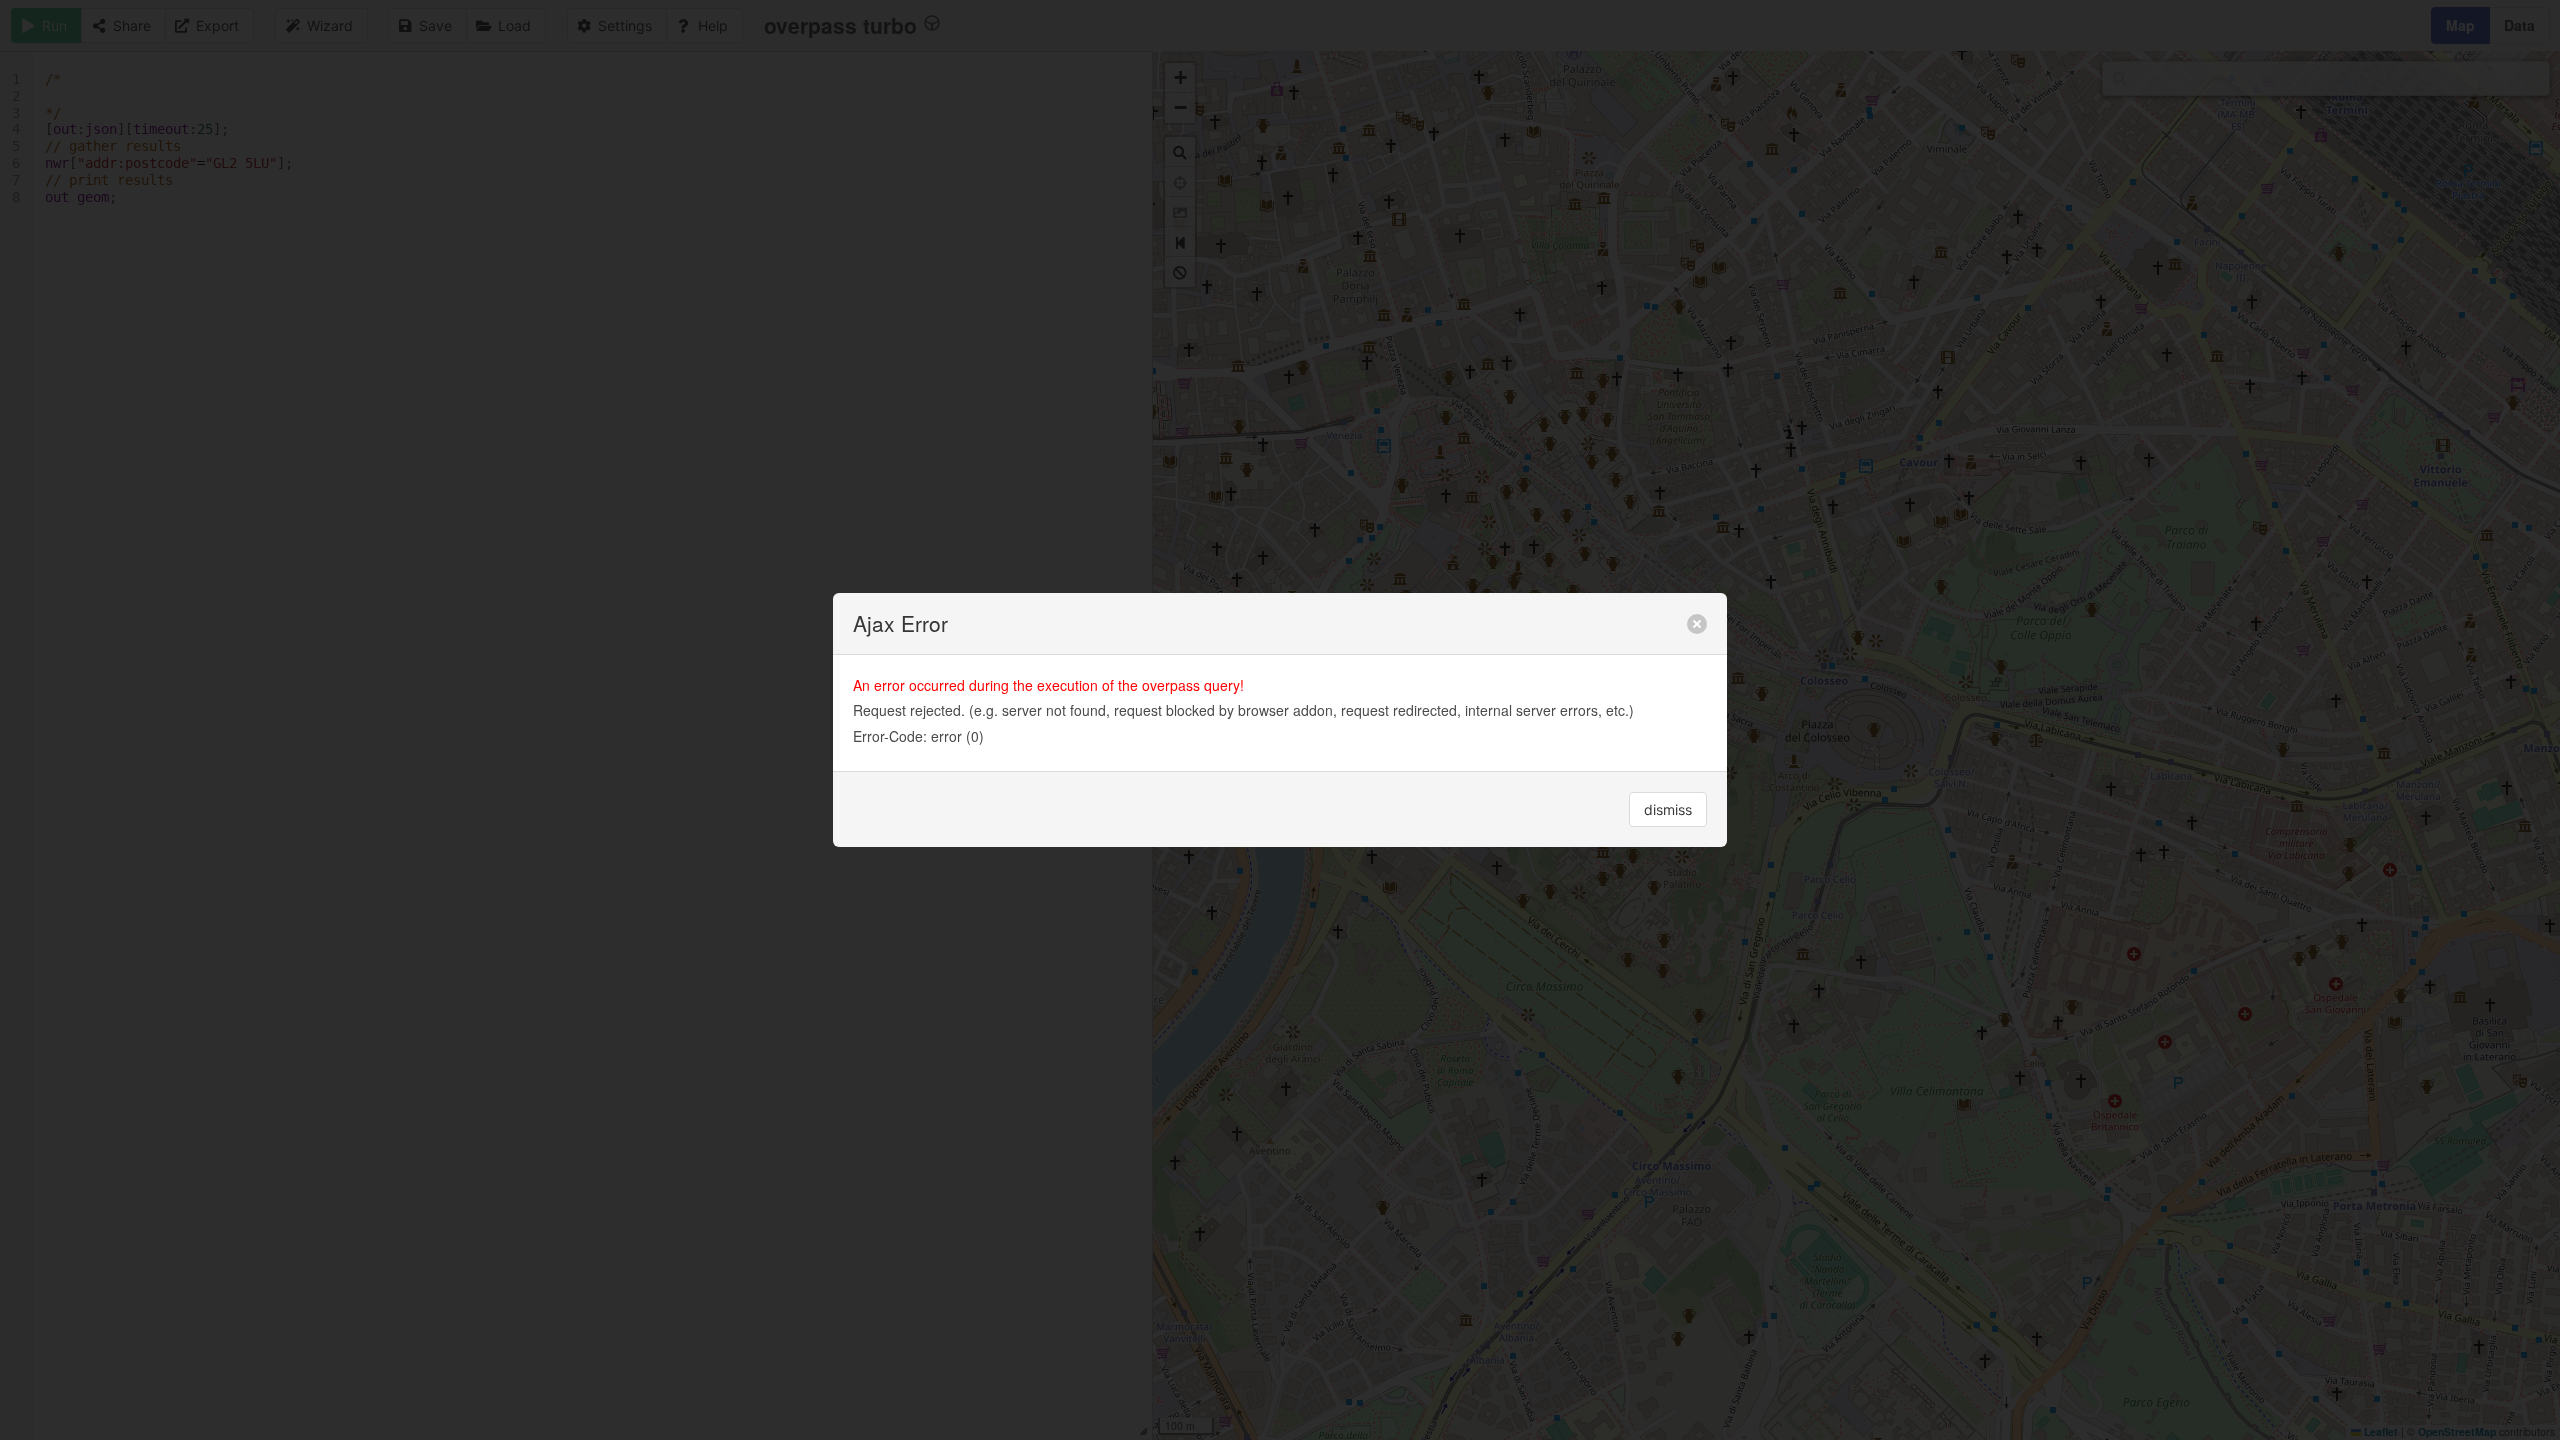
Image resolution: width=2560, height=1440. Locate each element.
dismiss (1668, 809)
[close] (1697, 624)
